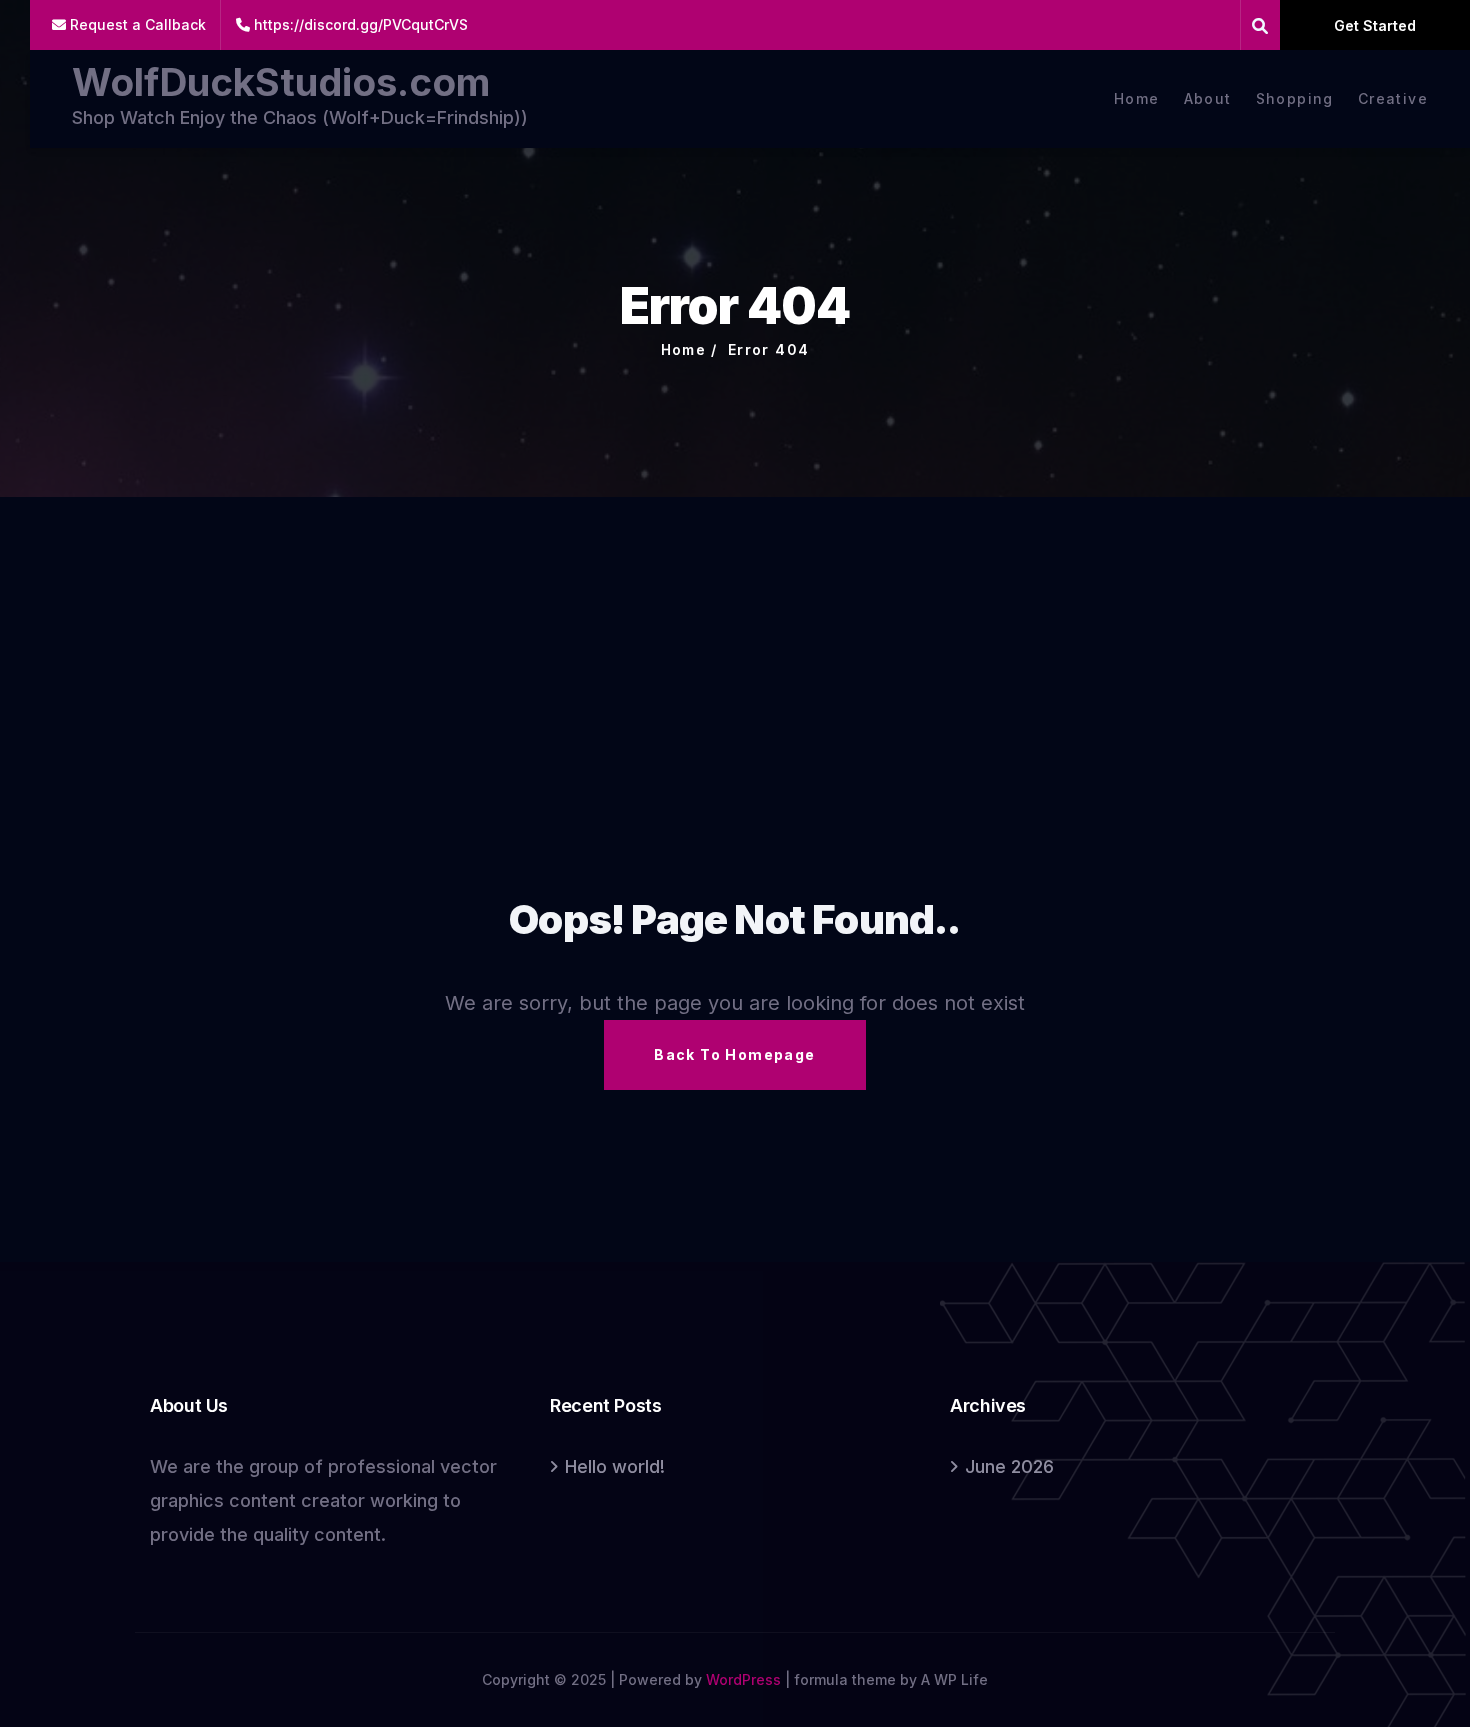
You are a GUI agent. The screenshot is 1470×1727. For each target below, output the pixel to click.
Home (1137, 99)
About (1208, 99)
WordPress (743, 1679)
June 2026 (1009, 1466)
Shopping (1295, 99)
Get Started (1375, 25)
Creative (1393, 99)
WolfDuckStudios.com (281, 82)
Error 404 (769, 349)
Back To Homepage (734, 1054)
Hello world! (615, 1466)
